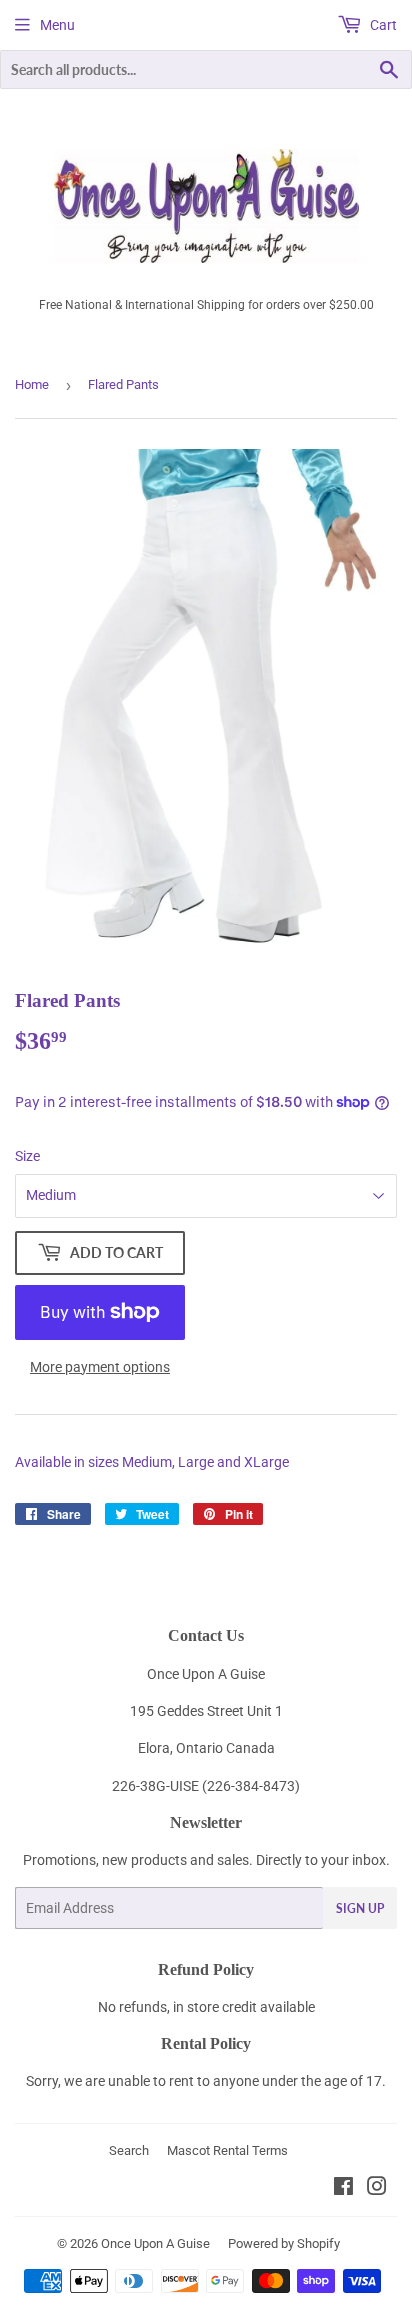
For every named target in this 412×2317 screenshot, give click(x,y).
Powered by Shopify (284, 2243)
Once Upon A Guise (155, 2243)
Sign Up (360, 1908)
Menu (57, 25)
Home (32, 384)
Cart (382, 25)
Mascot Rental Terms (227, 2150)
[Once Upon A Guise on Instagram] (377, 2189)
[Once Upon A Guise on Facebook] (343, 2189)
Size (27, 1156)
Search (129, 2150)
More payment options (100, 1367)
